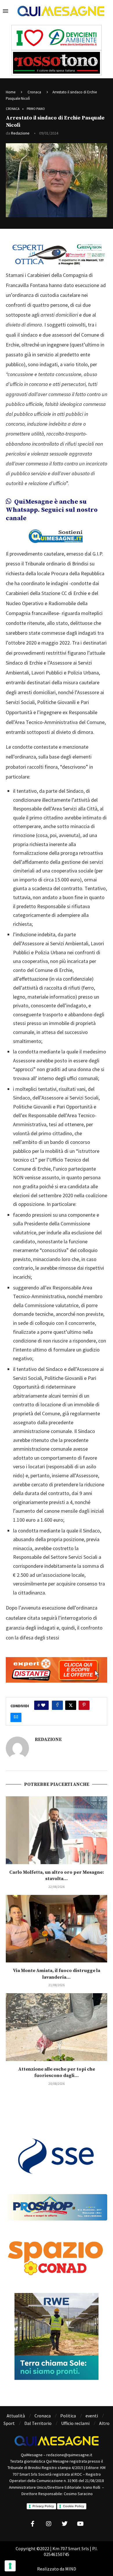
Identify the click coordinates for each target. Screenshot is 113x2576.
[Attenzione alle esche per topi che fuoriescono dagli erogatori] (57, 2027)
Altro (104, 2423)
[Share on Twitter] (71, 1705)
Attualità (16, 2416)
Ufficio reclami (75, 2423)
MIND (71, 2569)
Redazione (20, 133)
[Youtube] (81, 2524)
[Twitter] (65, 2524)
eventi (92, 2416)
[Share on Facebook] (57, 1705)
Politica (68, 2416)
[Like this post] (43, 1705)
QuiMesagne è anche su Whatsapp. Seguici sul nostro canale (52, 510)
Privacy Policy (43, 2506)
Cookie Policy (73, 2506)
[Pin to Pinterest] (84, 1705)
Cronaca (34, 92)
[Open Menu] (6, 11)
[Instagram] (49, 2524)
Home (11, 92)
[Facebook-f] (33, 2524)
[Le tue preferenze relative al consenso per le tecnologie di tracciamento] (10, 2566)
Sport (9, 2423)
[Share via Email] (16, 1717)
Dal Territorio (38, 2423)
